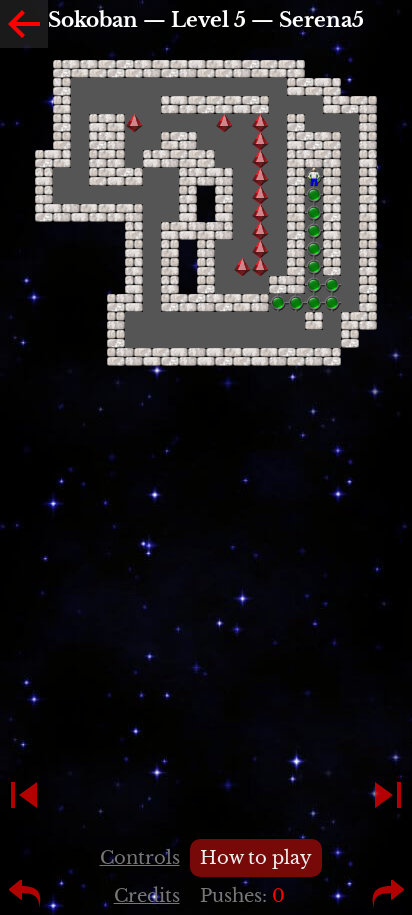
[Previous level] (24, 795)
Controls (140, 858)
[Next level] (388, 795)
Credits (147, 896)
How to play (256, 858)
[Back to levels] (24, 24)
